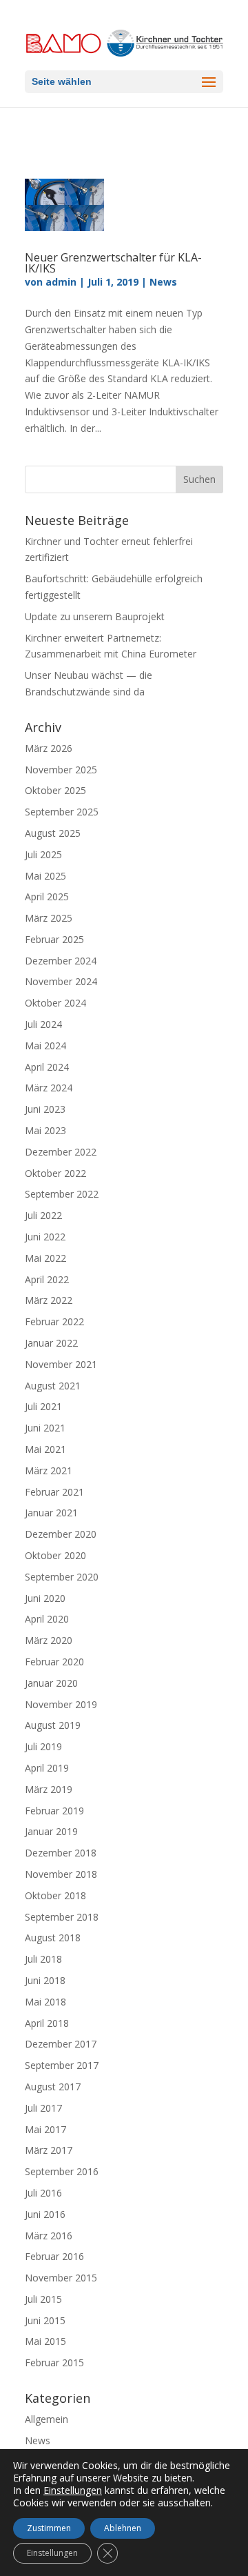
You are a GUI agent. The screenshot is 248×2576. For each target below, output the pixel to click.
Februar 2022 (54, 1321)
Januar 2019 (51, 1831)
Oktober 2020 (55, 1555)
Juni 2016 (45, 2214)
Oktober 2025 (55, 790)
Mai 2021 (45, 1449)
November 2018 (61, 1874)
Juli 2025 (43, 854)
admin (61, 282)
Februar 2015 (54, 2362)
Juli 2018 (43, 1959)
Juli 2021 (43, 1406)
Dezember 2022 (61, 1152)
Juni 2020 (45, 1598)
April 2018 (47, 2023)
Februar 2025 (54, 939)
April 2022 (47, 1279)
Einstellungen (73, 2490)
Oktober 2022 (55, 1173)
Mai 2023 (45, 1130)
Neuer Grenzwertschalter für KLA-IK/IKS (113, 263)
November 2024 (61, 981)
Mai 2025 (45, 876)
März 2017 (49, 2150)
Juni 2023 (45, 1109)
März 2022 (49, 1300)
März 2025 (49, 918)
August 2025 (53, 833)
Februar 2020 (54, 1662)
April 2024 (47, 1067)
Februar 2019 (54, 1811)
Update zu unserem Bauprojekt (95, 616)
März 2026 (49, 748)
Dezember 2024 (61, 961)
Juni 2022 (45, 1237)
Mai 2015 (45, 2341)
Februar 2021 (54, 1492)
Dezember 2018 (61, 1853)
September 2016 (62, 2171)
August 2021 (53, 1386)
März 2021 (49, 1470)
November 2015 (61, 2278)
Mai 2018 (45, 2002)
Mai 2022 (45, 1258)
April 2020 (47, 1619)
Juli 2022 (43, 1215)
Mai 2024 (45, 1046)
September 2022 (62, 1194)
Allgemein (46, 2419)
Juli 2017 (43, 2108)
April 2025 (47, 896)
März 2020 (49, 1640)
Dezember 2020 (61, 1534)
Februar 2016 (54, 2256)
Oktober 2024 (55, 1003)
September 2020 (62, 1577)
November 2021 (61, 1364)
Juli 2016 (43, 2193)
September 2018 (62, 1917)
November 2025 (61, 770)
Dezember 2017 (61, 2044)
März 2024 (49, 1088)
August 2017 (53, 2087)
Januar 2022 (51, 1343)
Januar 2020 (51, 1683)
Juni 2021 (45, 1428)
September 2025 (62, 812)
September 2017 (62, 2065)
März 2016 (49, 2236)
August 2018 (53, 1938)
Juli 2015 (43, 2299)
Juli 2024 (43, 1024)
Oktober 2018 (55, 1895)
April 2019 (47, 1768)
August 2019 (53, 1725)
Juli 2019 (43, 1746)
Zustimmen (49, 2528)
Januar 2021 (51, 1513)
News (163, 282)
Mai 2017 (45, 2129)
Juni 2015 (45, 2320)
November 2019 (61, 1704)
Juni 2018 (45, 1980)
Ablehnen (123, 2528)
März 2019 (49, 1789)
